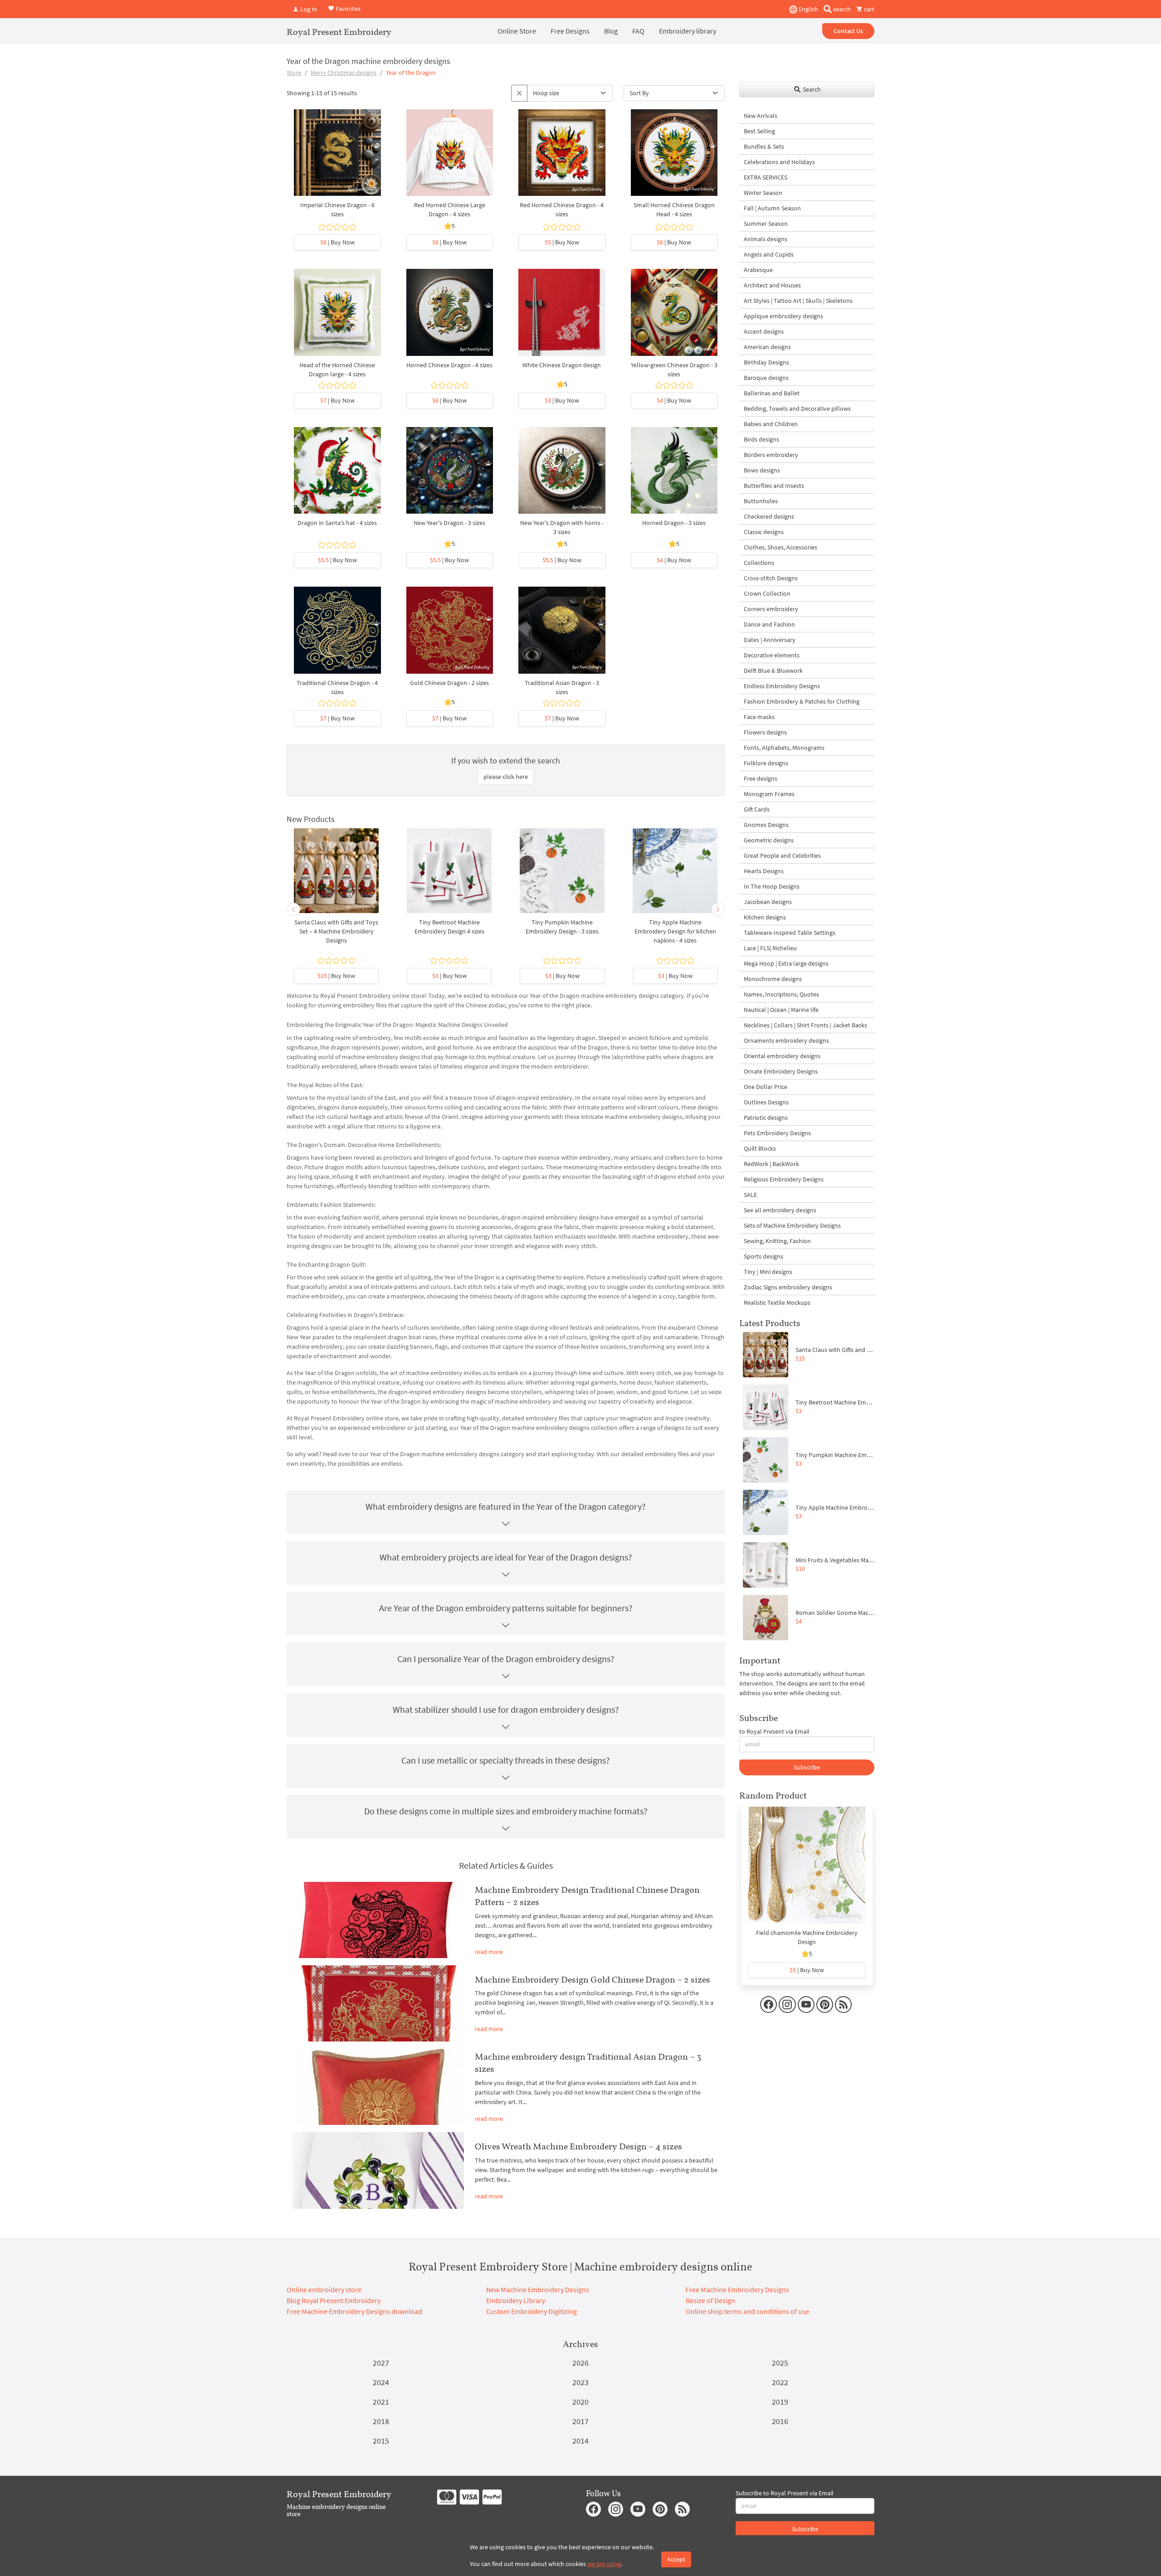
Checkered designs (769, 516)
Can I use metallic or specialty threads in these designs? (506, 1760)
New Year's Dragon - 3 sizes (449, 523)
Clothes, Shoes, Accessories (781, 547)
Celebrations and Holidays (779, 162)
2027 (381, 2363)
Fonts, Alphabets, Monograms (784, 748)
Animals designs (766, 239)
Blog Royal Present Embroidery (334, 2300)
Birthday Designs (766, 362)
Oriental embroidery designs (782, 1056)
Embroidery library (688, 31)
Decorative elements (772, 655)
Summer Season (766, 224)
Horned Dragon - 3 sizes (674, 523)
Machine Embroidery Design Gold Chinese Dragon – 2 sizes (593, 1979)
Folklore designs (766, 763)
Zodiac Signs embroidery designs (788, 1287)
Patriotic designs (766, 1118)
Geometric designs (769, 840)
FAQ (638, 31)
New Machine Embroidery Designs (538, 2289)
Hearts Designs (764, 871)
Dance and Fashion (769, 624)
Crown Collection (767, 593)
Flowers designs (765, 732)
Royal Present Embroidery (339, 32)
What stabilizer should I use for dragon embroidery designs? (506, 1709)
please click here (506, 777)
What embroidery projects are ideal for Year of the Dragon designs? (506, 1557)
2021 (381, 2402)
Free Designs (570, 31)
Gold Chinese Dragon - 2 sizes (449, 683)
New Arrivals (761, 116)
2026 (580, 2363)
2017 (580, 2421)
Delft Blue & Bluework (773, 671)
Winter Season (763, 193)
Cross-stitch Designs (771, 578)
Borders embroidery (771, 455)
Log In (308, 9)
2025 (780, 2363)
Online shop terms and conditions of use (747, 2311)
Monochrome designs (773, 979)
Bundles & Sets (764, 146)
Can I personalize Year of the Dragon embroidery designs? (506, 1659)
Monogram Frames (769, 794)
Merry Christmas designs (344, 73)
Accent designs (764, 331)
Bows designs (762, 470)
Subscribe (807, 1767)
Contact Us (848, 31)
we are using (604, 2564)
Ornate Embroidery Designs (781, 1071)
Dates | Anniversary (770, 640)
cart (868, 9)
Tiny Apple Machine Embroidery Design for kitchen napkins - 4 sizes (675, 931)
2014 (580, 2441)
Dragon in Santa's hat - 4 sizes (337, 523)
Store (294, 73)
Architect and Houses (772, 285)
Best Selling (759, 131)
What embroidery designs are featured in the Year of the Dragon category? (506, 1506)
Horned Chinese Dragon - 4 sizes (449, 365)
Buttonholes (761, 501)
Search (811, 89)
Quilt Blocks (760, 1148)
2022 (780, 2382)
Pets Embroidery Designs (777, 1133)
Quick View (337, 157)
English (808, 9)
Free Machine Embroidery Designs (737, 2289)
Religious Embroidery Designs (784, 1179)
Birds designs (761, 439)
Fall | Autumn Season (772, 208)
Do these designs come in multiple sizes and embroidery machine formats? (506, 1811)
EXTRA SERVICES (766, 177)
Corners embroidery (771, 609)
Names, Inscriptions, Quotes (781, 994)
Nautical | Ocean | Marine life (781, 1010)
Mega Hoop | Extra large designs (786, 963)
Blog (611, 31)
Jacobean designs (768, 902)
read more (489, 1952)
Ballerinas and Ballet (772, 393)
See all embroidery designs (780, 1210)
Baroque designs (766, 378)
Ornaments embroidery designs (786, 1040)
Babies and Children (771, 424)
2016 (780, 2421)
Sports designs (763, 1256)
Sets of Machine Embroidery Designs (792, 1225)
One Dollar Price (766, 1087)
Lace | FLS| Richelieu (770, 948)
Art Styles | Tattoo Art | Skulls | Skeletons (798, 301)
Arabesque (758, 270)
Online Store (517, 31)
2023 (580, 2382)
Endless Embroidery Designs (782, 686)
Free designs (761, 778)
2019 (780, 2402)
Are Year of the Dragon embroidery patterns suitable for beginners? (506, 1608)
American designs (767, 347)
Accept (676, 2559)
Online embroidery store (324, 2289)
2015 (381, 2441)
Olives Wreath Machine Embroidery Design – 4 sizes (578, 2146)
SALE (750, 1195)
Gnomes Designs (766, 825)
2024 (381, 2382)
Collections (759, 563)
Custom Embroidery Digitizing (532, 2311)
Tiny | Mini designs (768, 1272)
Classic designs (764, 532)
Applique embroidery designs (783, 316)
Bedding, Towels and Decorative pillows (797, 408)
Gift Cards (757, 809)
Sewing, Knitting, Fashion (777, 1241)
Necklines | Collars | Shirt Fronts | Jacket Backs (805, 1025)
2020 (580, 2402)
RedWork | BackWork (771, 1164)
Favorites (347, 8)
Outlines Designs (766, 1102)
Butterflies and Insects (774, 486)
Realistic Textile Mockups (777, 1303)
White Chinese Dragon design (562, 365)
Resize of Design (710, 2300)
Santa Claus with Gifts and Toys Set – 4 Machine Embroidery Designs (336, 931)
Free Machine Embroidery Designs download (354, 2311)
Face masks (759, 717)
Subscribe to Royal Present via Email (785, 2493)
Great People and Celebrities (782, 855)
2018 (381, 2421)
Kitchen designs (765, 917)
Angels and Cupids (769, 254)
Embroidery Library (516, 2300)
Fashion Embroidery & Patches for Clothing (802, 701)
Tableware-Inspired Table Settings (790, 933)
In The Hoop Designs (772, 886)
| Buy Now (337, 242)
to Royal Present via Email (774, 1731)
